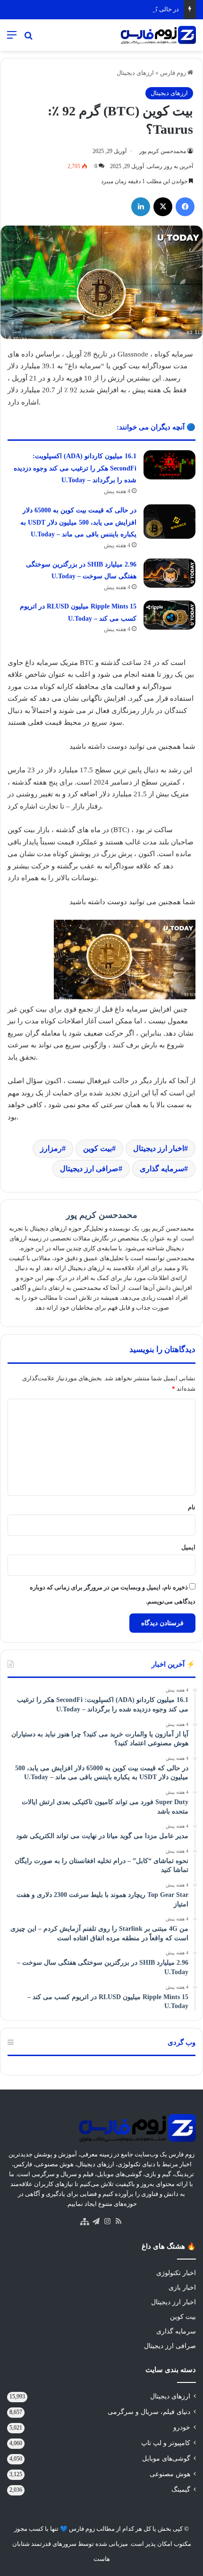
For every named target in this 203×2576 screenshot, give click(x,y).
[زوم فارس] (158, 35)
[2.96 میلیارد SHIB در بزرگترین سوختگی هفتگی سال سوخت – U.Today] (169, 573)
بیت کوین (97, 1148)
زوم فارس (174, 73)
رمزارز (51, 1148)
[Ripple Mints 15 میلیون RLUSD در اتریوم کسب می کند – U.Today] (169, 615)
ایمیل (188, 1547)
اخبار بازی (182, 2288)
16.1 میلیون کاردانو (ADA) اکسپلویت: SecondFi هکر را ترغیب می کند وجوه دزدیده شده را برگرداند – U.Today (75, 468)
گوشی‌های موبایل (166, 2459)
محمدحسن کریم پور (163, 151)
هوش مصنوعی (170, 2474)
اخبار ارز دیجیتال (159, 1148)
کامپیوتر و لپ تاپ (166, 2443)
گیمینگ (181, 2490)
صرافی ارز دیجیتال (89, 1169)
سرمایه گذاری (162, 1169)
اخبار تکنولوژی (176, 2273)
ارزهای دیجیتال (135, 73)
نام (192, 1507)
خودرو (182, 2427)
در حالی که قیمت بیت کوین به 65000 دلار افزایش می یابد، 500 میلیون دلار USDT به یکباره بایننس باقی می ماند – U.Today (78, 522)
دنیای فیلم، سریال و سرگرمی (149, 2412)
